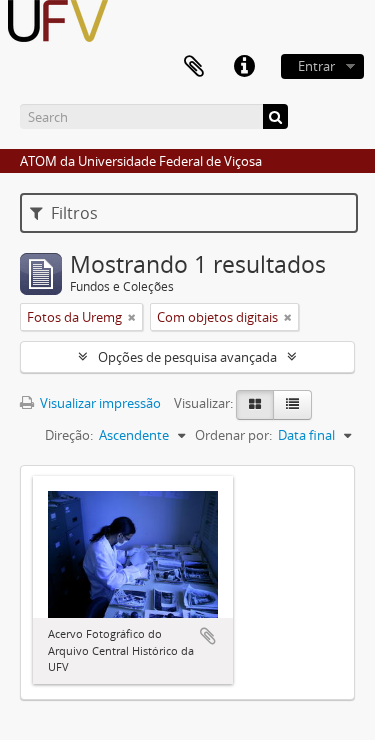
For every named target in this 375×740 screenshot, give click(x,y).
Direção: (69, 435)
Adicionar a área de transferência (208, 636)
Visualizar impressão (99, 403)
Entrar (316, 66)
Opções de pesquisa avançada (187, 357)
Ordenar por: (233, 435)
